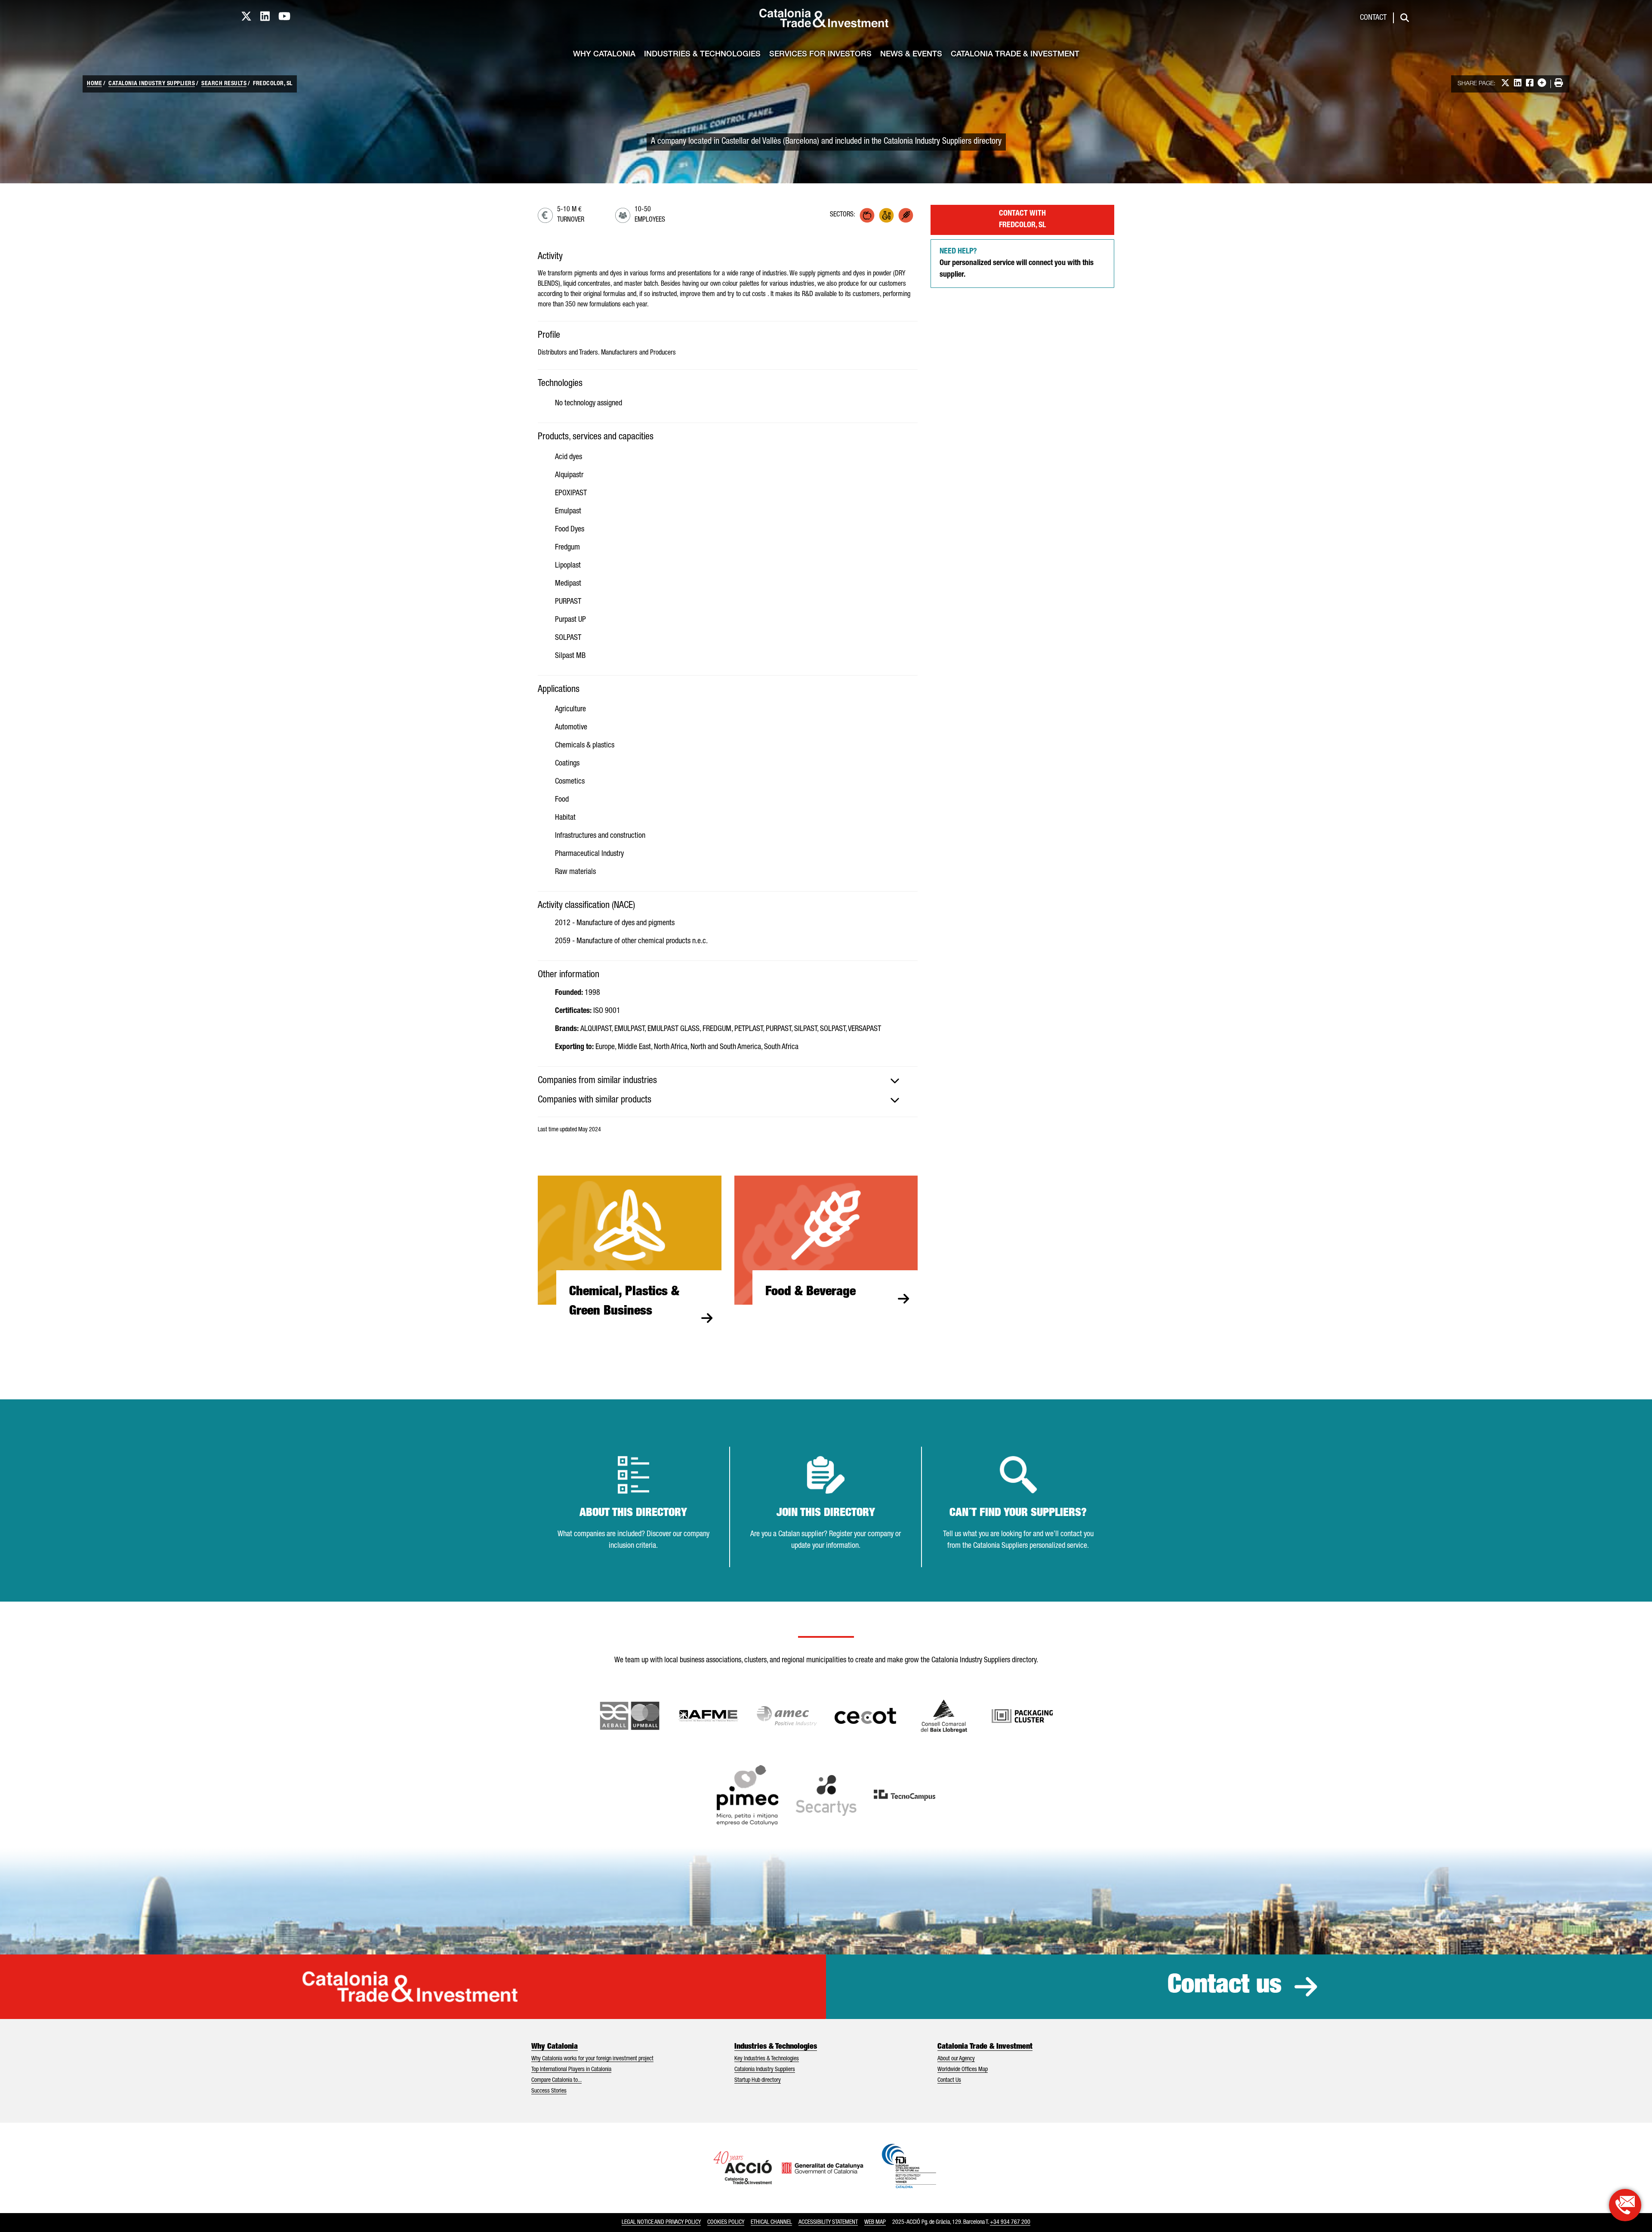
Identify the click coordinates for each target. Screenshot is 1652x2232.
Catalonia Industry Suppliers (152, 84)
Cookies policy (726, 2223)
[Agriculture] (906, 215)
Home (94, 84)
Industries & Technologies (702, 55)
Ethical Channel (771, 2223)
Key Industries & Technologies (767, 2059)
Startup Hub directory (758, 2081)
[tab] (728, 1081)
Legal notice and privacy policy (661, 2223)
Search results (224, 84)
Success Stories (549, 2091)
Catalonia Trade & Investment (1015, 55)
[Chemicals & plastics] (886, 215)
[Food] (867, 215)
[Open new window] (944, 1716)
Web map (875, 2223)
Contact (1373, 18)
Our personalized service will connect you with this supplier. (1017, 263)
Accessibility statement (828, 2223)
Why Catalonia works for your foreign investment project (592, 2059)
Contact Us (949, 2081)
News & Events (911, 55)
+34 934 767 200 (1010, 2223)
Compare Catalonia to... (556, 2081)
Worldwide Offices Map (963, 2070)
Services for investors (820, 55)
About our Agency (956, 2059)
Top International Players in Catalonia (571, 2070)
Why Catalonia (604, 55)
